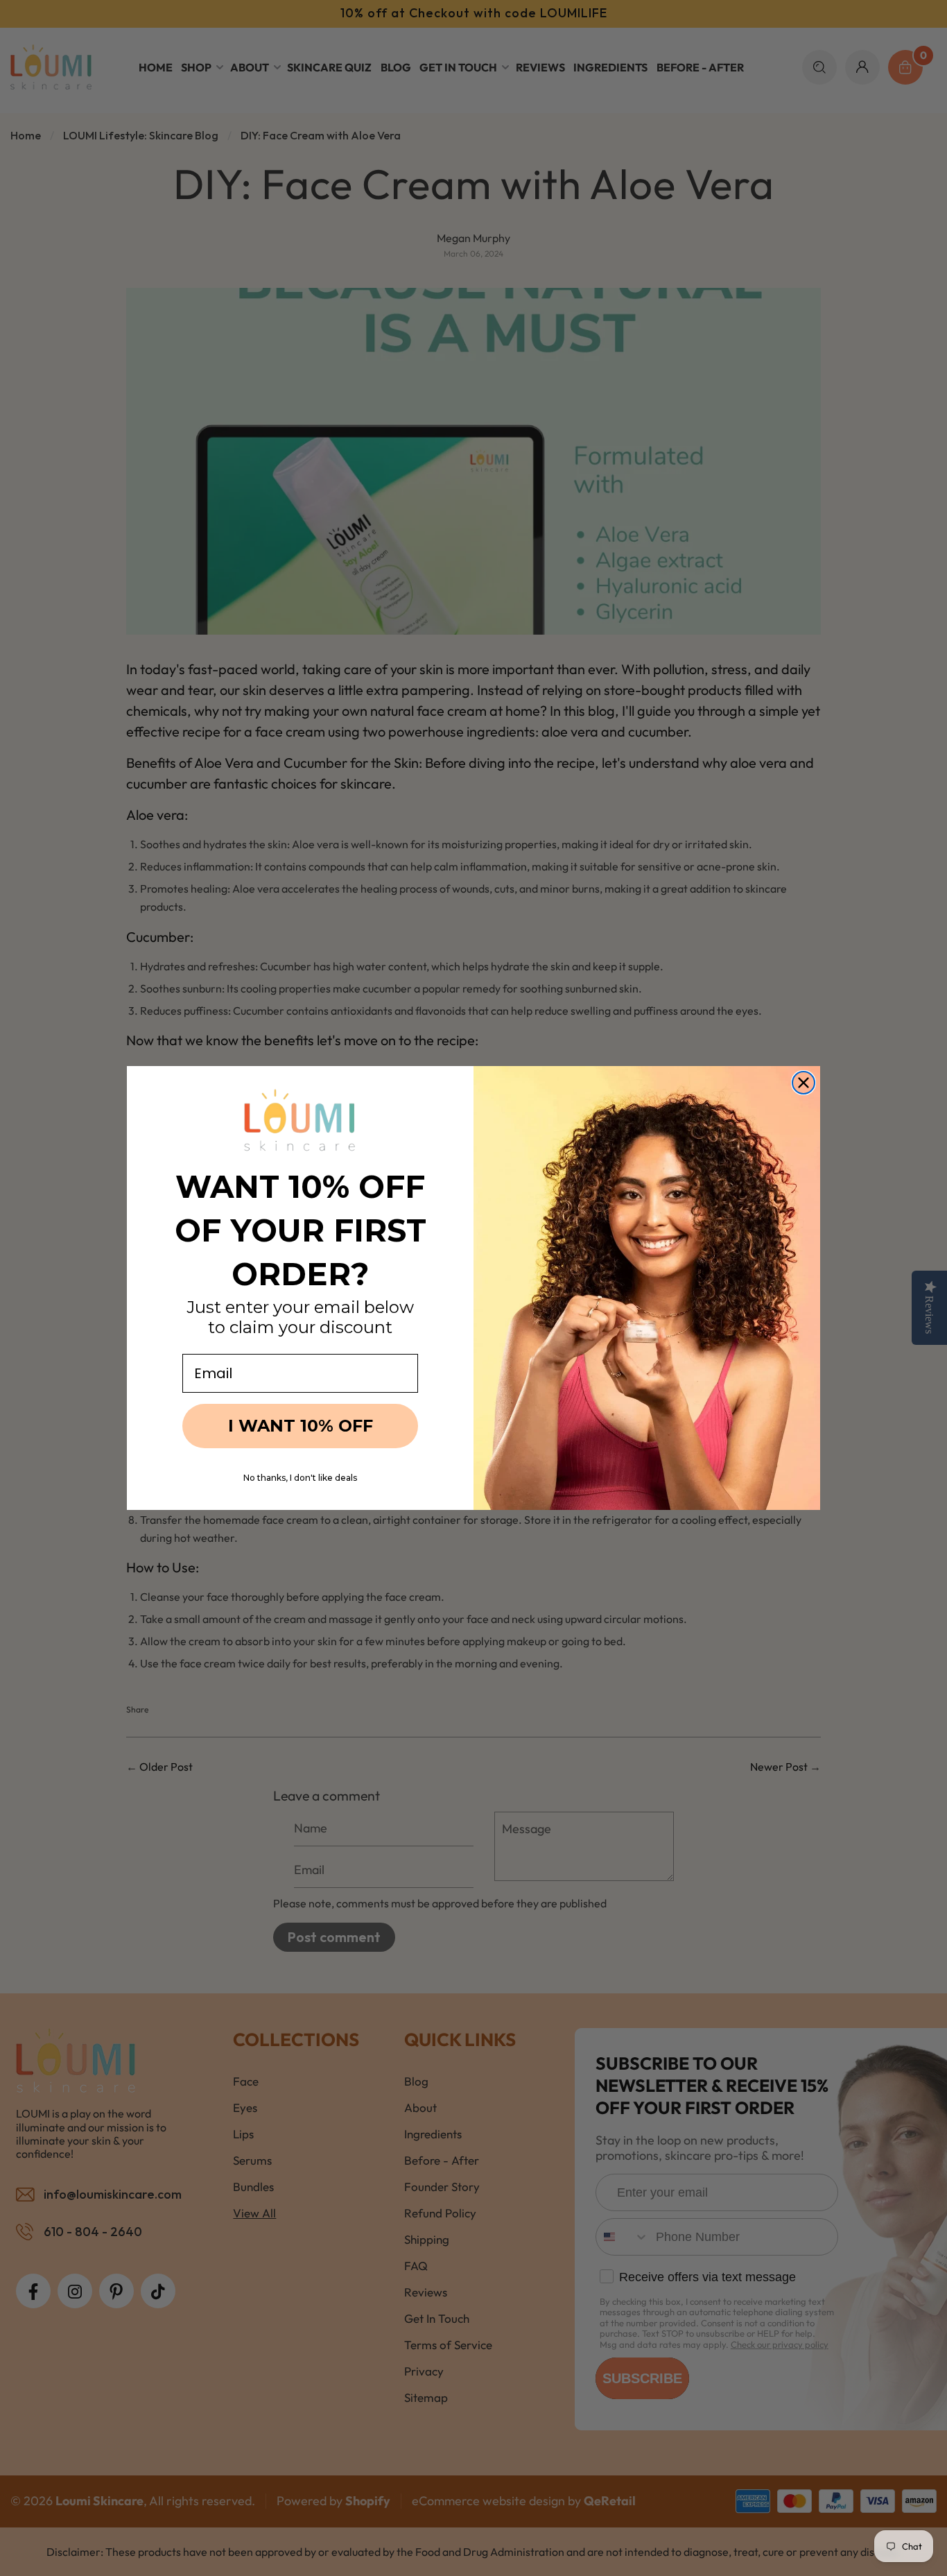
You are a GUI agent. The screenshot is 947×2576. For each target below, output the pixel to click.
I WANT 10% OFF (301, 1426)
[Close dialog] (803, 1083)
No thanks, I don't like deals (300, 1478)
